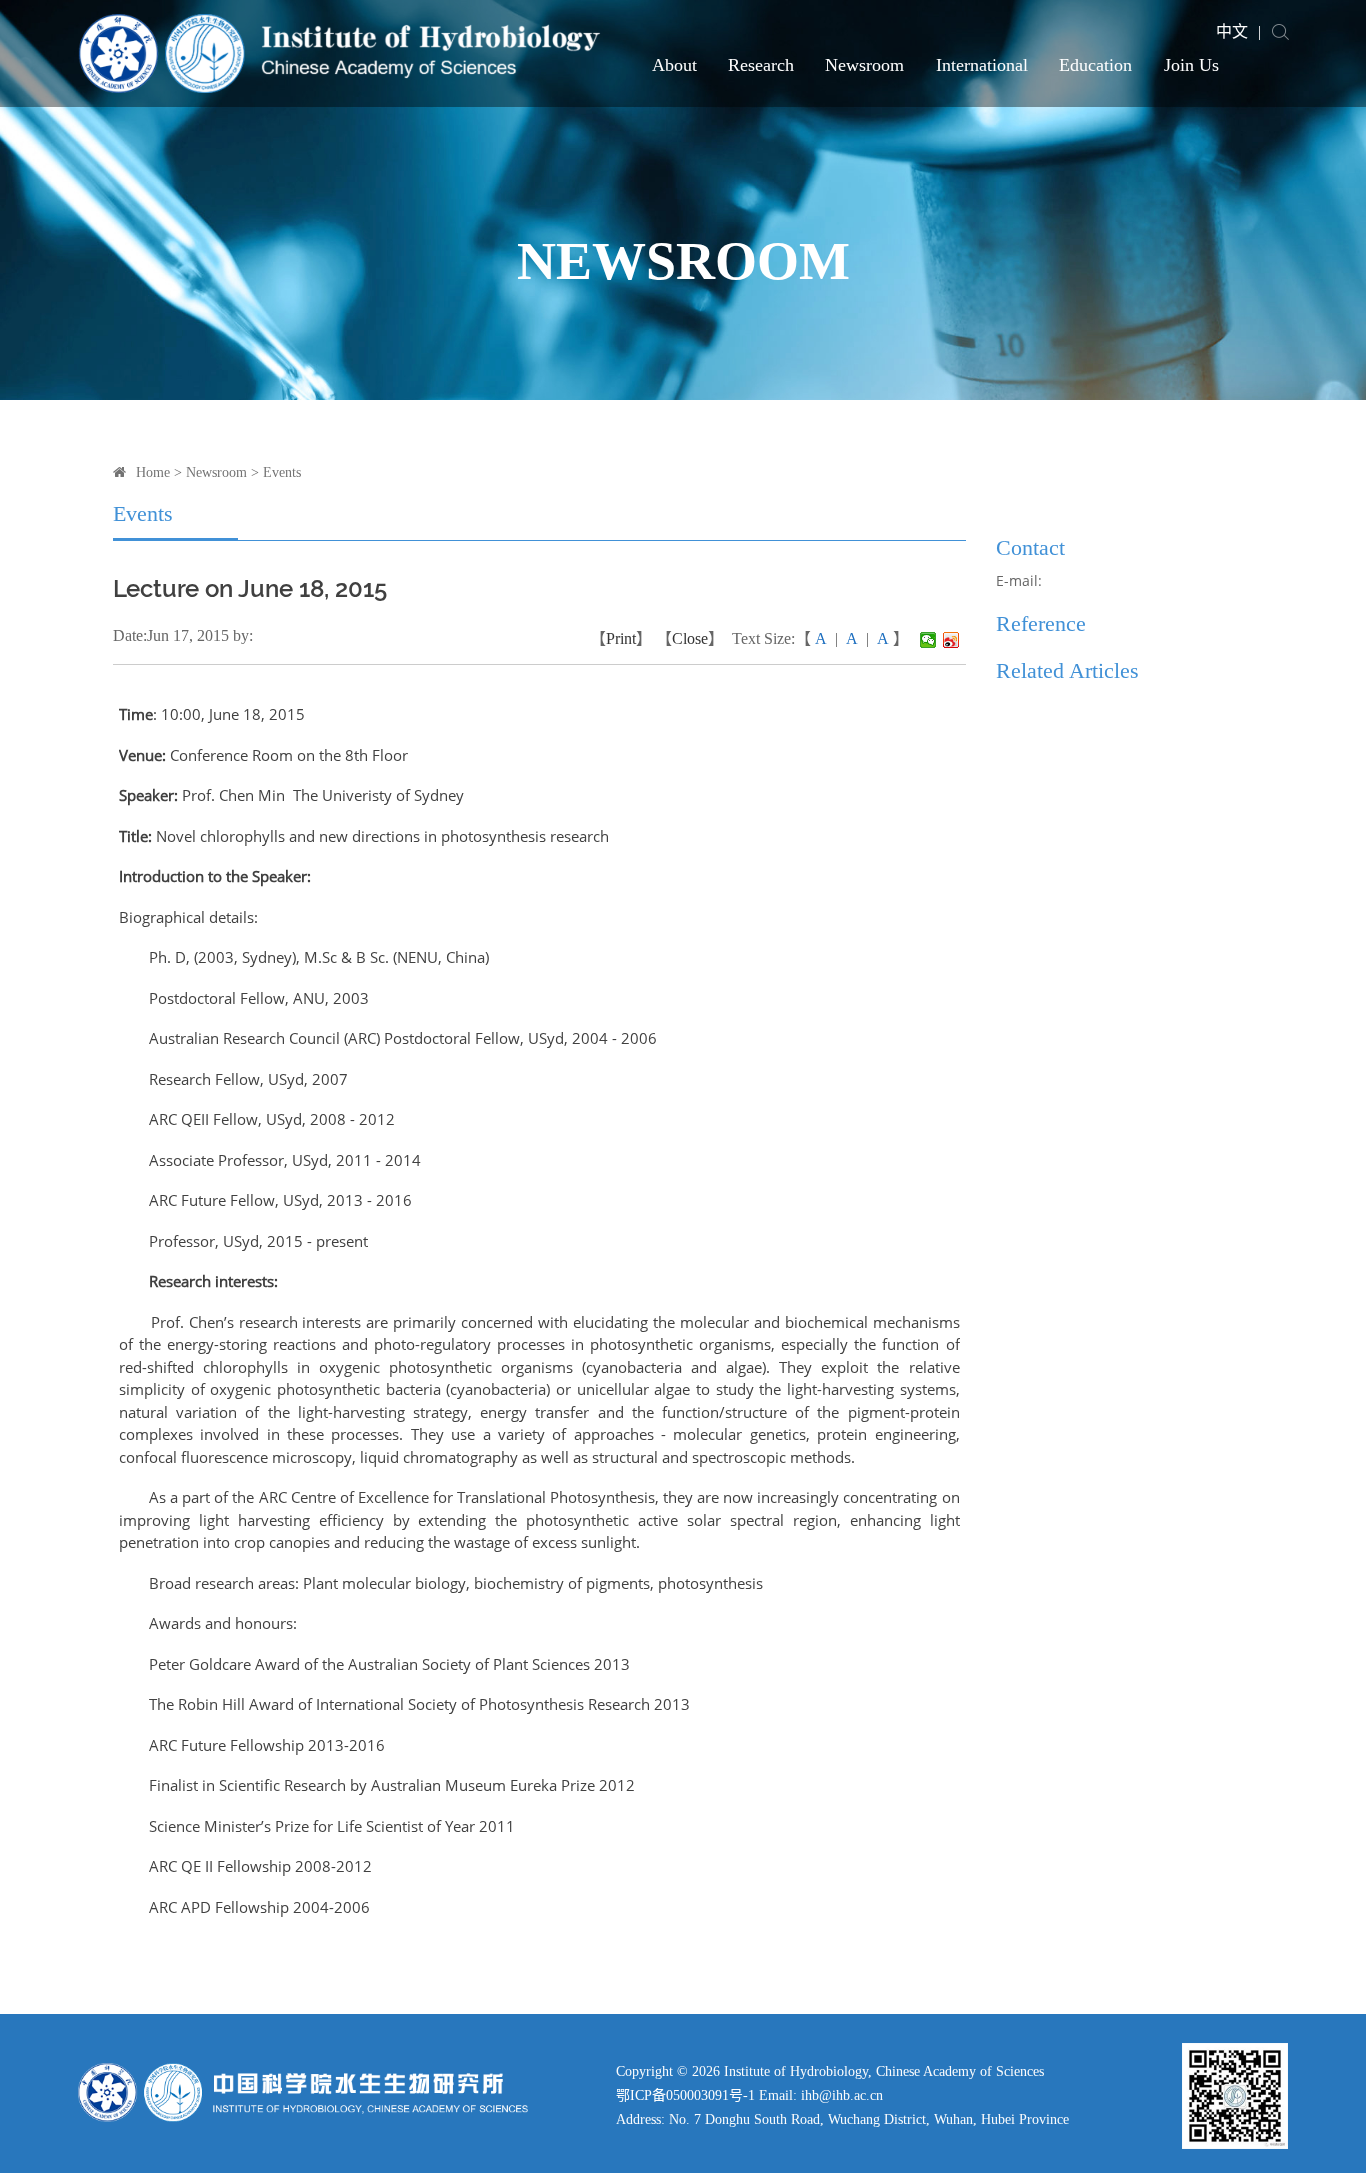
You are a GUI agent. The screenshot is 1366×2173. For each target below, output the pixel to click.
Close (690, 638)
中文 (1232, 31)
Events (282, 472)
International (982, 65)
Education (1095, 65)
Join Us (1191, 65)
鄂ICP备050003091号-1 (685, 2095)
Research (761, 65)
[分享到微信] (928, 640)
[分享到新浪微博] (951, 640)
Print (621, 638)
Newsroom (864, 65)
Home (153, 472)
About (674, 65)
